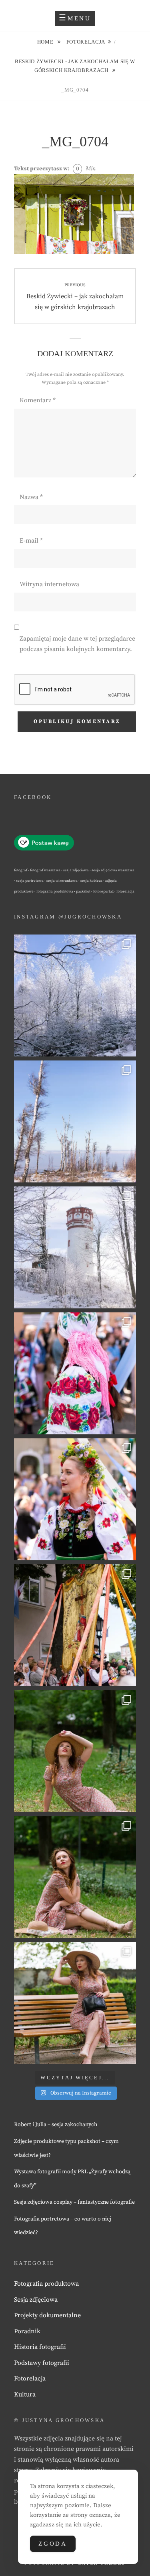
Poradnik (27, 2331)
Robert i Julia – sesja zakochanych (56, 2125)
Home (46, 42)
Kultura (25, 2394)
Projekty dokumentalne (47, 2315)
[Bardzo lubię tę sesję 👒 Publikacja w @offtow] (75, 2003)
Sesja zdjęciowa (36, 2300)
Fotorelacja (86, 42)
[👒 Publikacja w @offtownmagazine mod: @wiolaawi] (75, 1751)
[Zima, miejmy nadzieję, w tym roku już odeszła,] (75, 1121)
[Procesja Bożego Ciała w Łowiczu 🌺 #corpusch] (75, 1373)
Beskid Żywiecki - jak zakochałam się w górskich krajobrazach (75, 66)
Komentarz (38, 400)
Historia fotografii (40, 2347)
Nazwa (31, 497)
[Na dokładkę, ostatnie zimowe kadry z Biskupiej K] (75, 995)
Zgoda (53, 2544)
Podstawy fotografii (42, 2363)
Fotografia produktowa (46, 2284)
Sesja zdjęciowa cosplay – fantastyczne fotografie (74, 2202)
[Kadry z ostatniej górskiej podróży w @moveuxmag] (75, 1247)
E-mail (31, 541)
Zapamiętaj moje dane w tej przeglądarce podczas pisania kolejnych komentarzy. (77, 644)
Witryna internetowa (49, 584)
